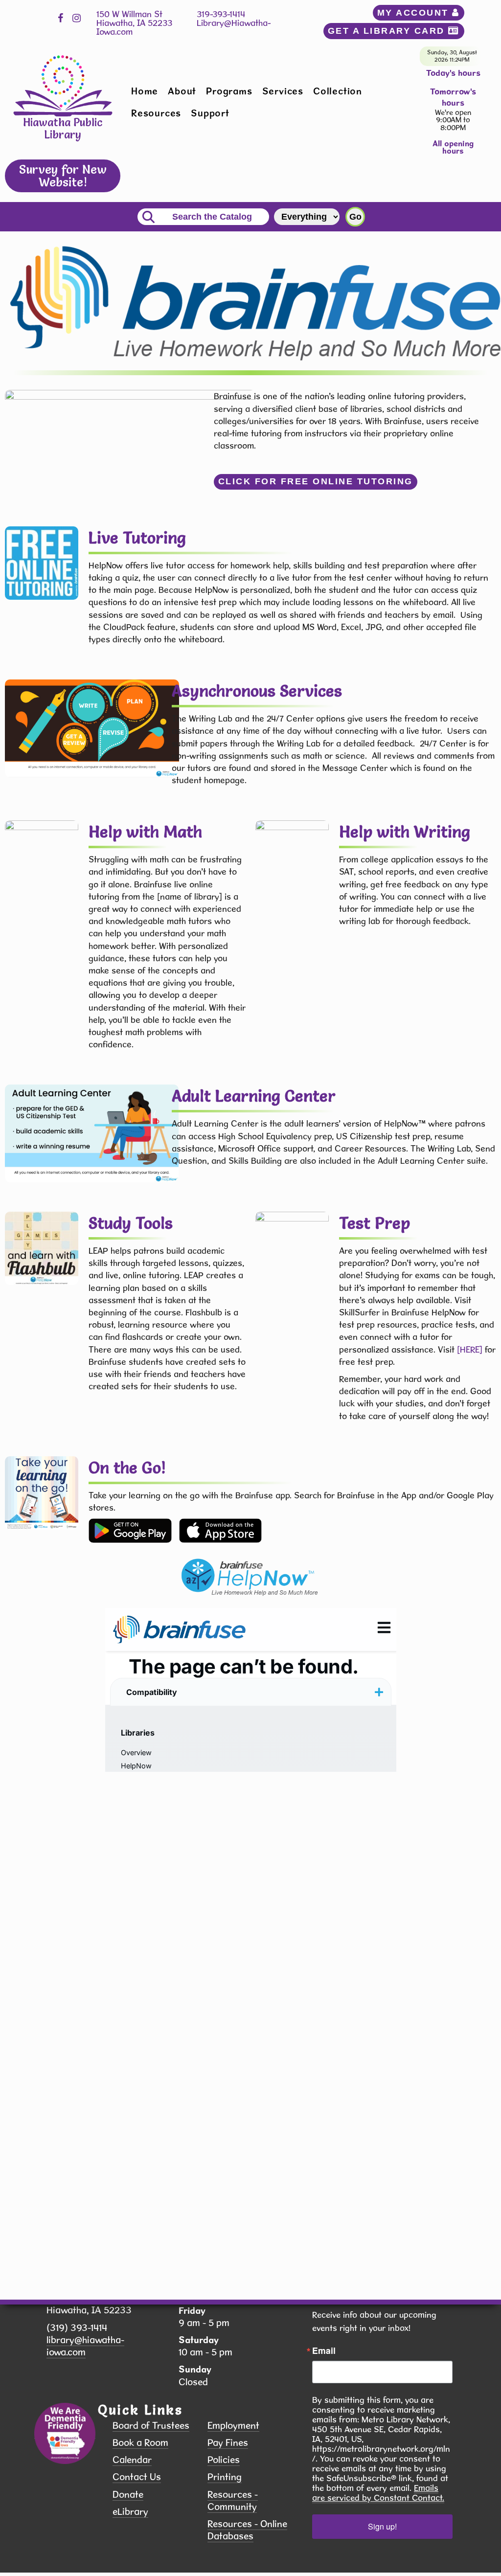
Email (324, 2350)
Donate (128, 2495)
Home (145, 91)
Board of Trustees (151, 2426)
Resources (156, 113)
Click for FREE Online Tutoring (316, 481)
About (182, 91)
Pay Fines (228, 2443)
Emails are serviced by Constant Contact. (378, 2493)
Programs (229, 91)
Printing (225, 2477)
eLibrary (130, 2512)
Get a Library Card (388, 31)
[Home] (63, 85)
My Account (415, 13)
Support (210, 113)
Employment (233, 2426)
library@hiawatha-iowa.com (85, 2346)
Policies (224, 2460)
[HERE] (470, 1349)
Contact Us (137, 2477)
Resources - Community (233, 2501)
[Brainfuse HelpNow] (130, 1530)
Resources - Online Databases (247, 2530)
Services (283, 91)
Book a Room (140, 2443)
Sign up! (382, 2526)
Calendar (132, 2460)
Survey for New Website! (63, 175)
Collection (338, 91)
